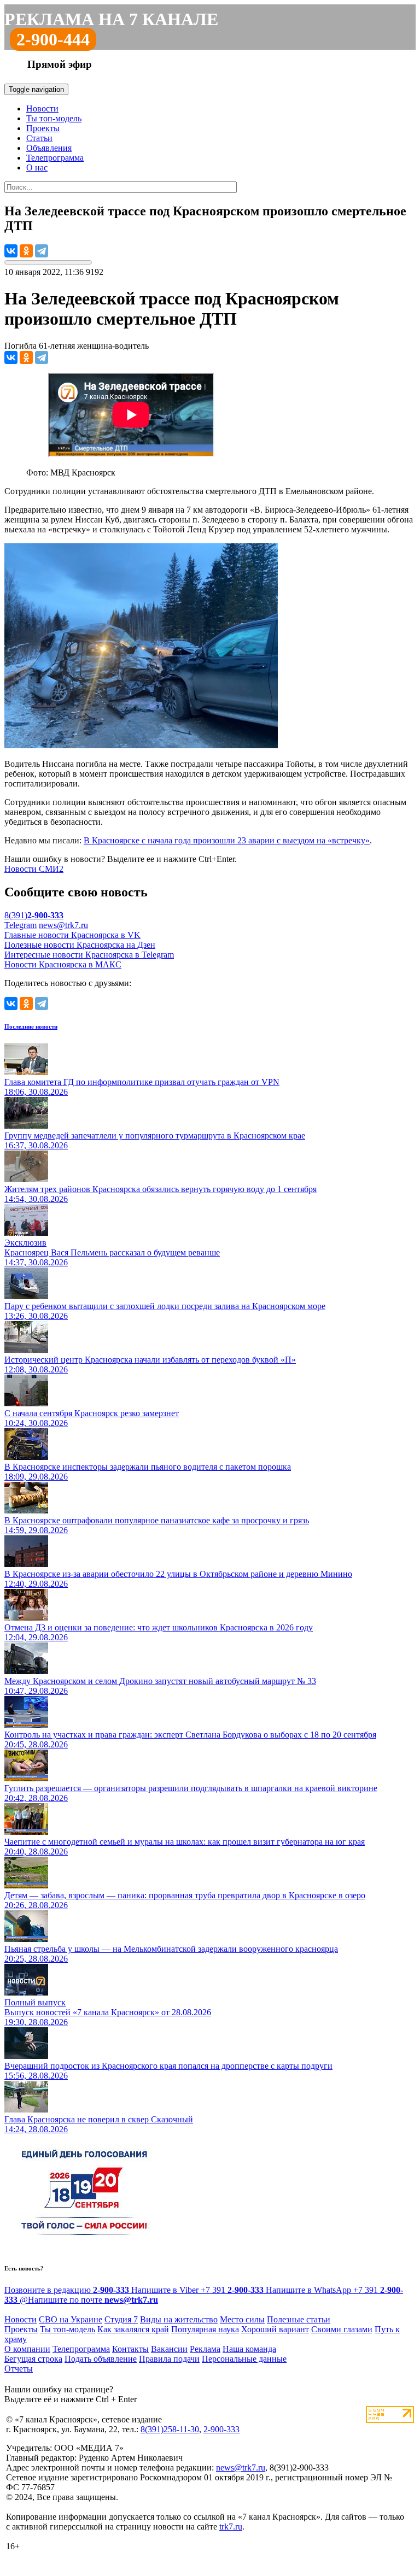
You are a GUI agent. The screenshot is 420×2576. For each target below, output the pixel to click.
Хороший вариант (275, 2329)
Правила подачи (169, 2359)
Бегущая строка (33, 2359)
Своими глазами (342, 2329)
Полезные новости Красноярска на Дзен (80, 945)
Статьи (39, 138)
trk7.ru (231, 2527)
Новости (42, 108)
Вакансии (169, 2349)
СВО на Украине (71, 2319)
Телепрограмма (55, 158)
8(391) (34, 915)
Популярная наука (205, 2329)
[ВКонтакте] (11, 251)
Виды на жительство (179, 2319)
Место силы (242, 2319)
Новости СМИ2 (34, 869)
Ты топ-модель (54, 118)
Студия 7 (121, 2319)
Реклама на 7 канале (111, 19)
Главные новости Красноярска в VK (72, 935)
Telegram (21, 925)
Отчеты (19, 2369)
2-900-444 (53, 39)
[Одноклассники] (26, 251)
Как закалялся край (133, 2329)
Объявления (49, 148)
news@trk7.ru (63, 925)
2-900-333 (221, 2429)
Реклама (205, 2349)
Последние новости (31, 1026)
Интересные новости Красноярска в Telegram (89, 955)
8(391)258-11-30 (170, 2429)
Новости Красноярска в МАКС (63, 964)
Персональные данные (244, 2359)
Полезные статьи (299, 2319)
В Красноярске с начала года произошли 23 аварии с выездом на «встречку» (227, 840)
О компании (27, 2349)
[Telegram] (42, 251)
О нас (37, 168)
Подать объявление (101, 2359)
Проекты (43, 128)
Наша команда (249, 2349)
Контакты (130, 2349)
